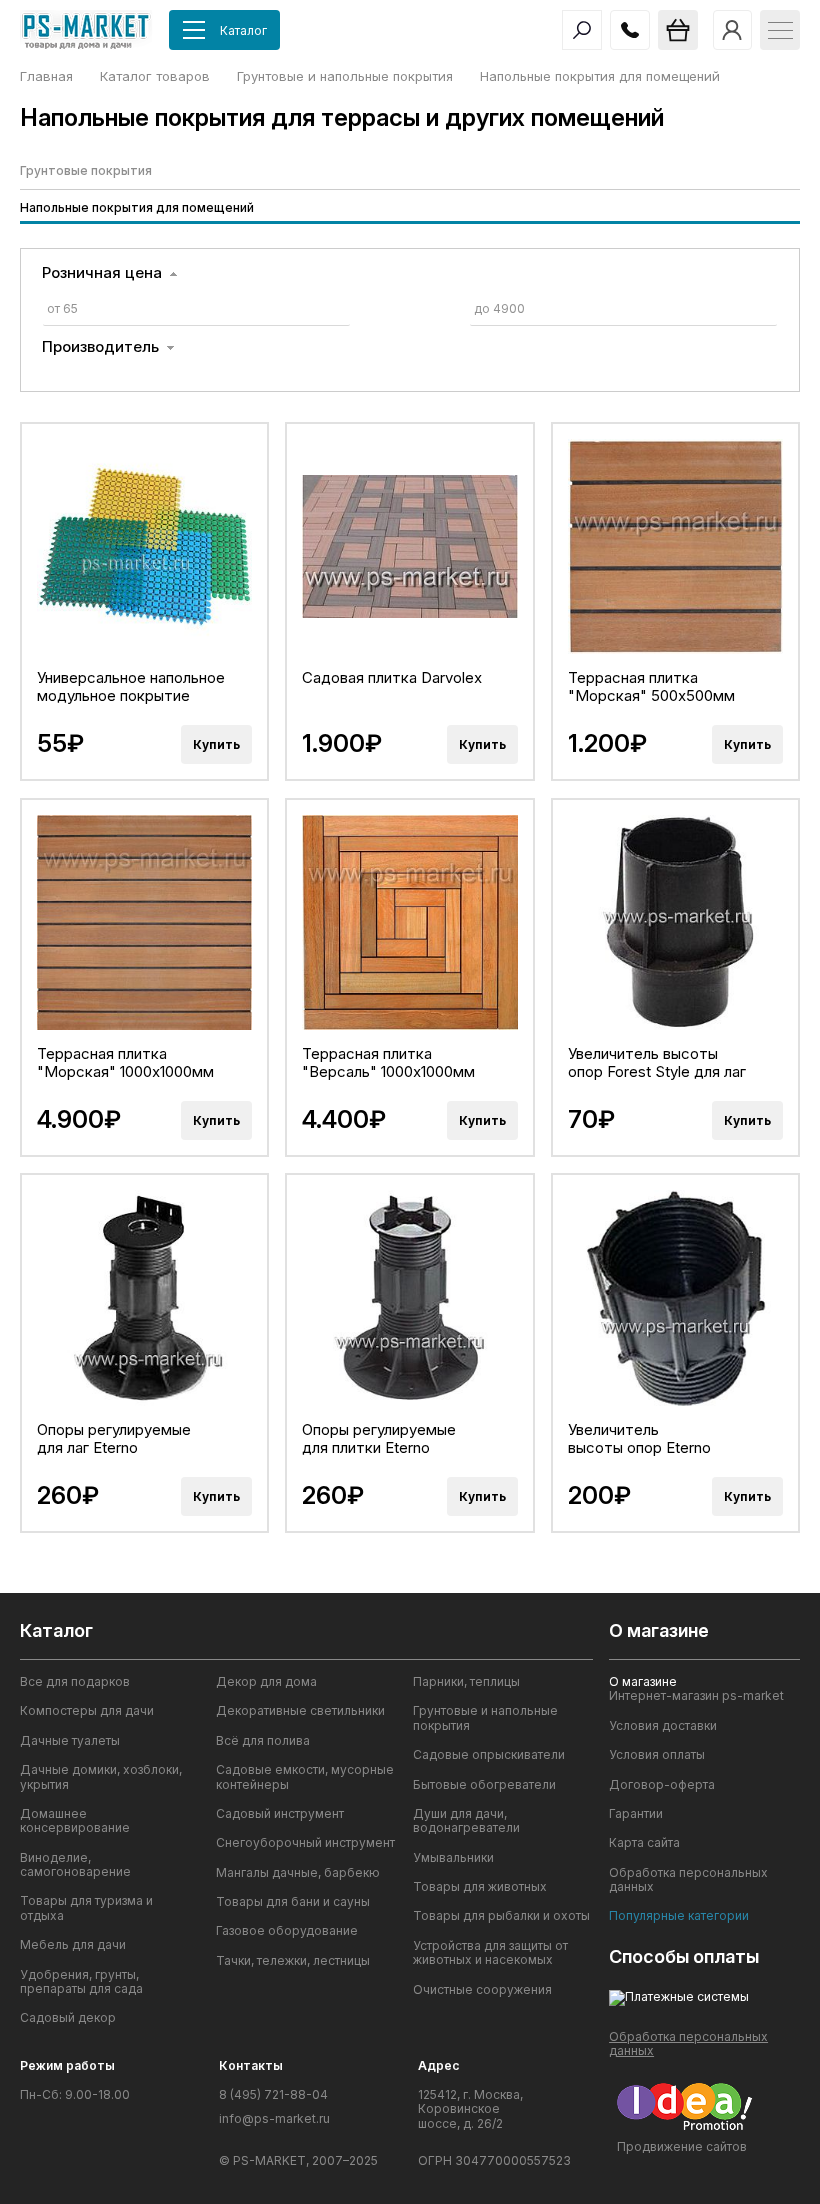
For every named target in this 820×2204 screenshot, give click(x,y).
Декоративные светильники (300, 1711)
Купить (216, 744)
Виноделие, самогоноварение (75, 1865)
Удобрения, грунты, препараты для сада (81, 1982)
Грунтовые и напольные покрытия (485, 1718)
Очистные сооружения (482, 1990)
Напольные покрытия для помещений (137, 207)
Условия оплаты (657, 1755)
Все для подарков (75, 1682)
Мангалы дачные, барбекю (298, 1873)
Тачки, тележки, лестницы (293, 1961)
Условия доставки (663, 1726)
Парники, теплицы (466, 1682)
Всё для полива (263, 1741)
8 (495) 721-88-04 (273, 2095)
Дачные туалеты (70, 1741)
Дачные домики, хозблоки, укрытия (101, 1777)
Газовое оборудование (287, 1931)
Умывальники (453, 1858)
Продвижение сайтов (682, 2146)
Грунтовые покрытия (86, 170)
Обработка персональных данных (688, 1880)
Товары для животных (480, 1887)
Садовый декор (68, 2018)
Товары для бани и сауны (293, 1902)
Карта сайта (644, 1843)
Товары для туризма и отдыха (86, 1908)
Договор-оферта (662, 1785)
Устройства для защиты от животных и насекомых (490, 1953)
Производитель (100, 347)
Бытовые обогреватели (484, 1785)
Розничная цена (102, 273)
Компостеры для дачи (87, 1711)
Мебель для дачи (73, 1945)
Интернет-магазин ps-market (696, 1696)
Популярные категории (679, 1916)
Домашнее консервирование (75, 1821)
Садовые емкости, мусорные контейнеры (305, 1777)
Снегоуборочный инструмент (305, 1843)
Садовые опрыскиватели (489, 1755)
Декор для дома (266, 1682)
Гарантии (636, 1814)
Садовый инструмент (280, 1814)
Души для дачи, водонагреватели (466, 1821)
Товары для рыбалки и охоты (501, 1916)
